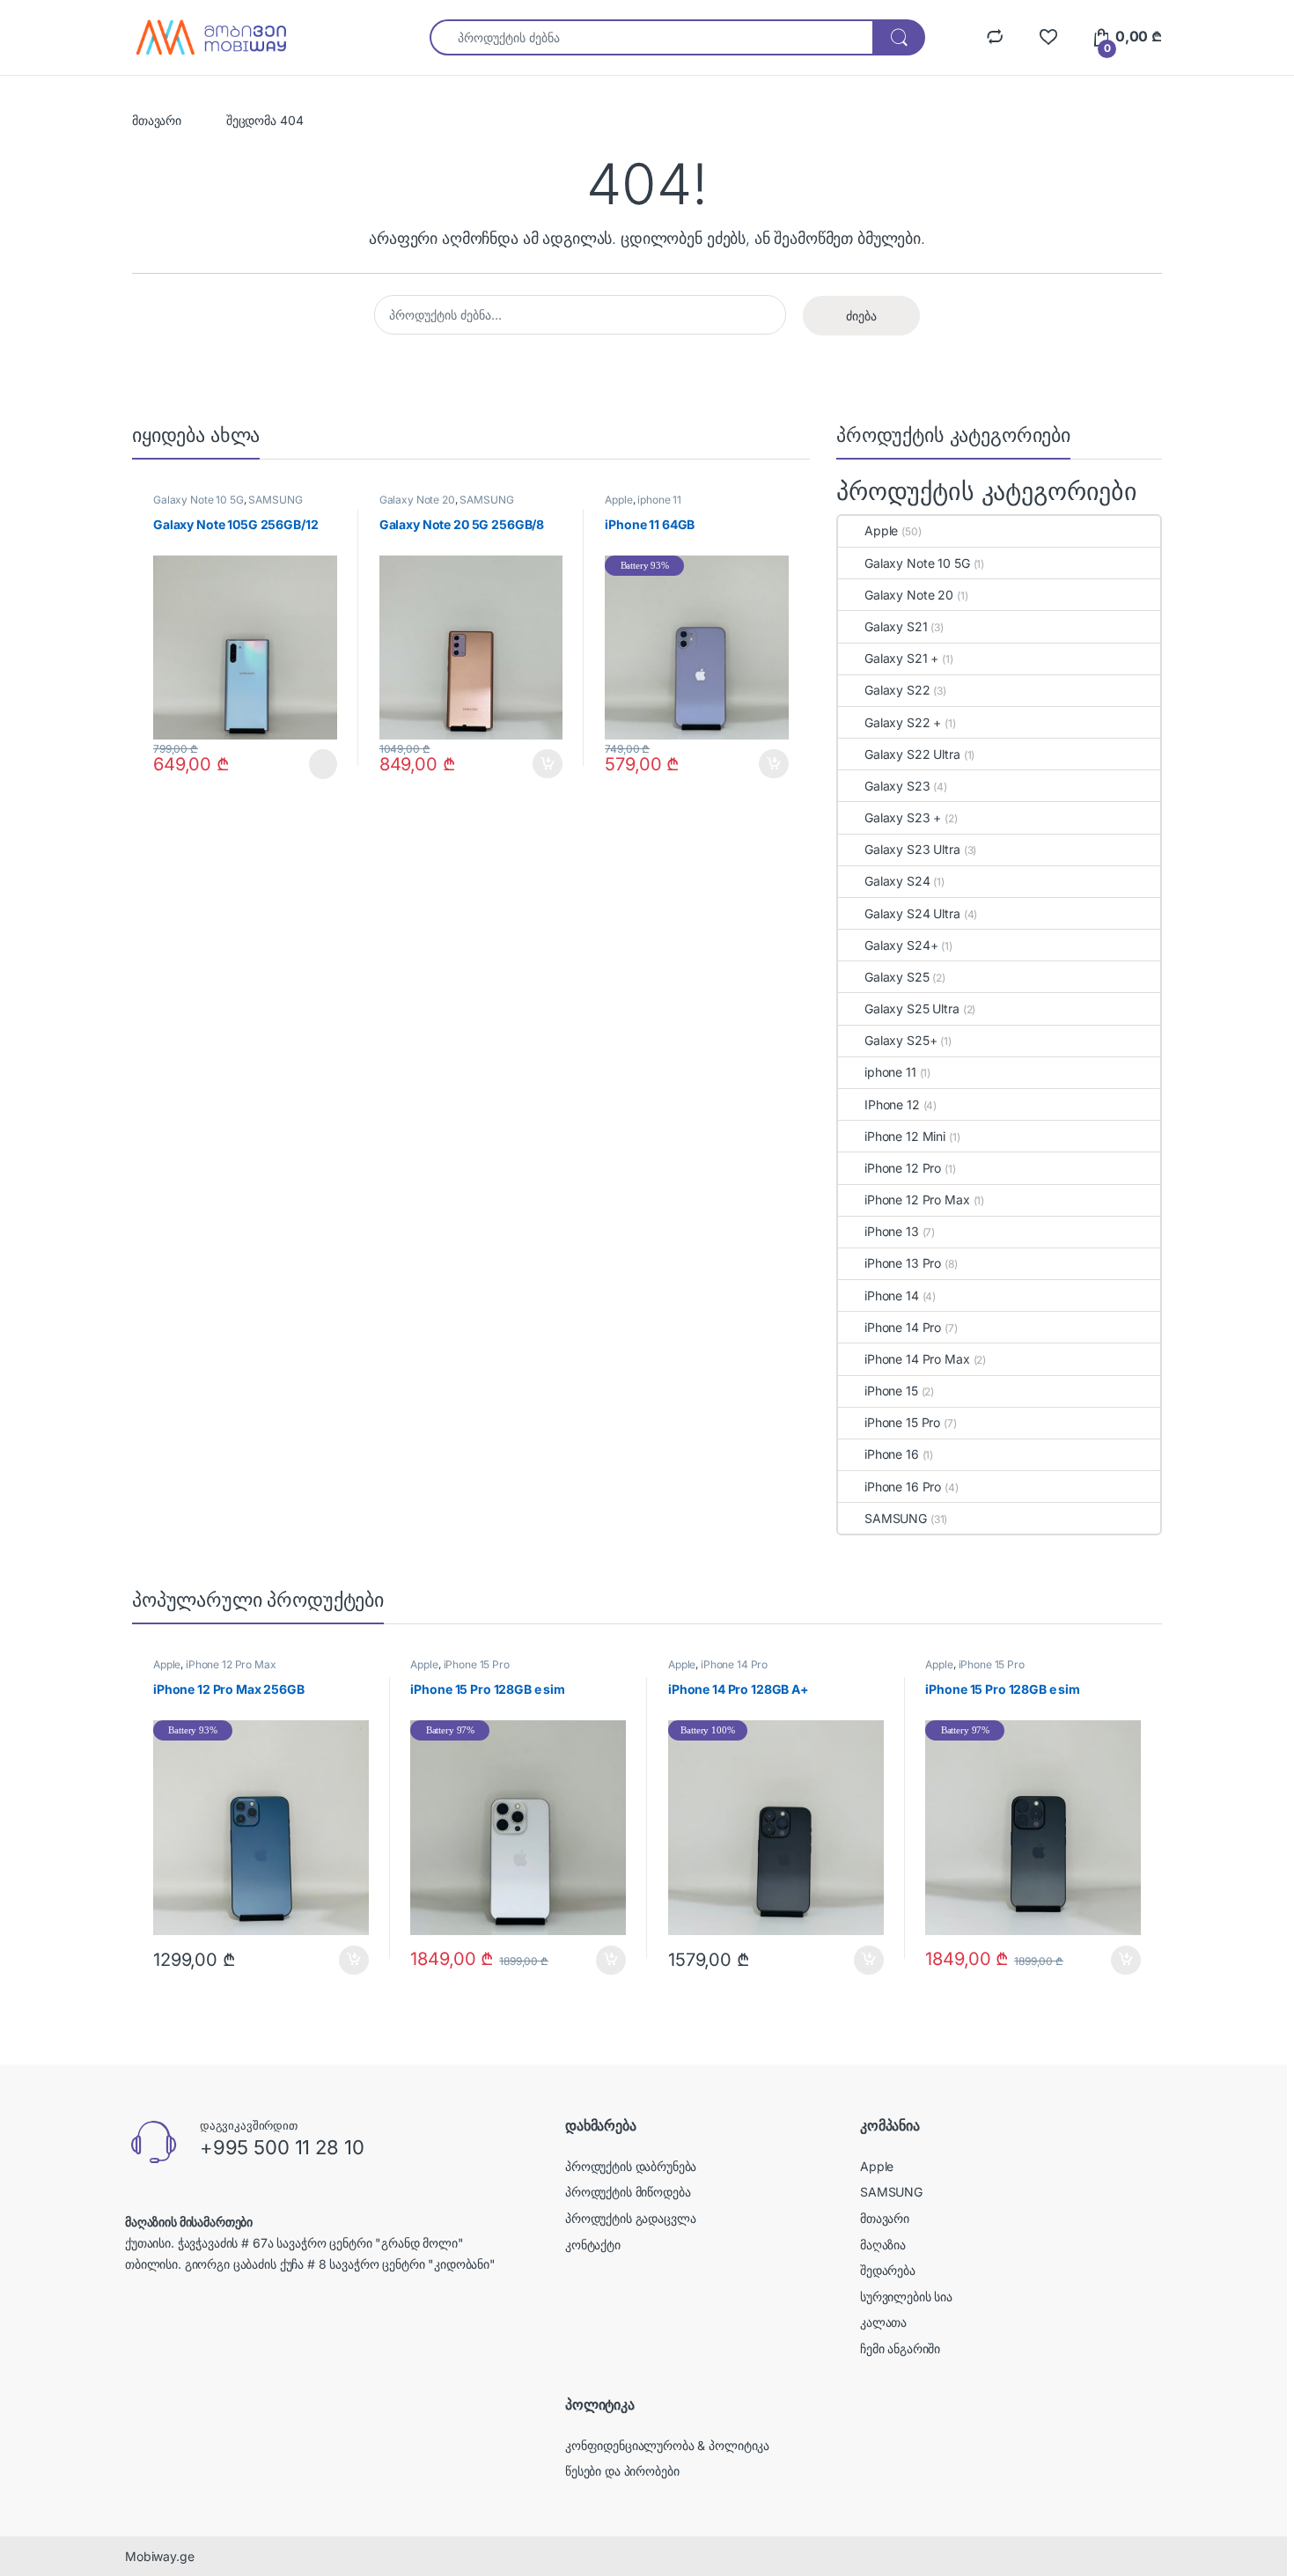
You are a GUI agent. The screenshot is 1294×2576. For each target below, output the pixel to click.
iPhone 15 (891, 1391)
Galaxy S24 (897, 881)
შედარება (888, 2270)
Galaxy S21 (896, 626)
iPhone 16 (892, 1454)
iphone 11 (659, 500)
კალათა (883, 2322)
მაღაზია (883, 2245)
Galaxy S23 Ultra (912, 849)
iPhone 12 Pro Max (917, 1200)
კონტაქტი (593, 2245)
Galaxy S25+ (901, 1040)
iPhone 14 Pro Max (917, 1359)
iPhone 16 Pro (903, 1487)
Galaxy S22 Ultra (912, 754)
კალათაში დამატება (533, 764)
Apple (618, 500)
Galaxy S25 (897, 977)
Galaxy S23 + (903, 817)
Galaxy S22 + (903, 722)
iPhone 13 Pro (903, 1263)
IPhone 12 (892, 1104)
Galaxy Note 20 (417, 500)
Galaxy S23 (897, 786)
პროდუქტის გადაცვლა (630, 2218)
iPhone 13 (892, 1231)
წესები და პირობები (622, 2471)
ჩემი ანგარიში (900, 2348)
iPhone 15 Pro (902, 1422)
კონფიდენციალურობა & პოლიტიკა (667, 2445)
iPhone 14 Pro (903, 1327)
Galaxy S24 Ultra (912, 913)
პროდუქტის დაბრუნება (631, 2166)
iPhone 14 (892, 1295)
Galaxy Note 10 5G (199, 500)
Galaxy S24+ (901, 945)
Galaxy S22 (897, 690)
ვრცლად (312, 764)
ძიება (861, 316)
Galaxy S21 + (901, 658)
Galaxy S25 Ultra (912, 1008)
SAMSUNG (275, 500)
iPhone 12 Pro (903, 1168)
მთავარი (157, 120)
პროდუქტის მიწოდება (628, 2192)
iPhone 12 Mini (905, 1136)
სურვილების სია (906, 2296)
